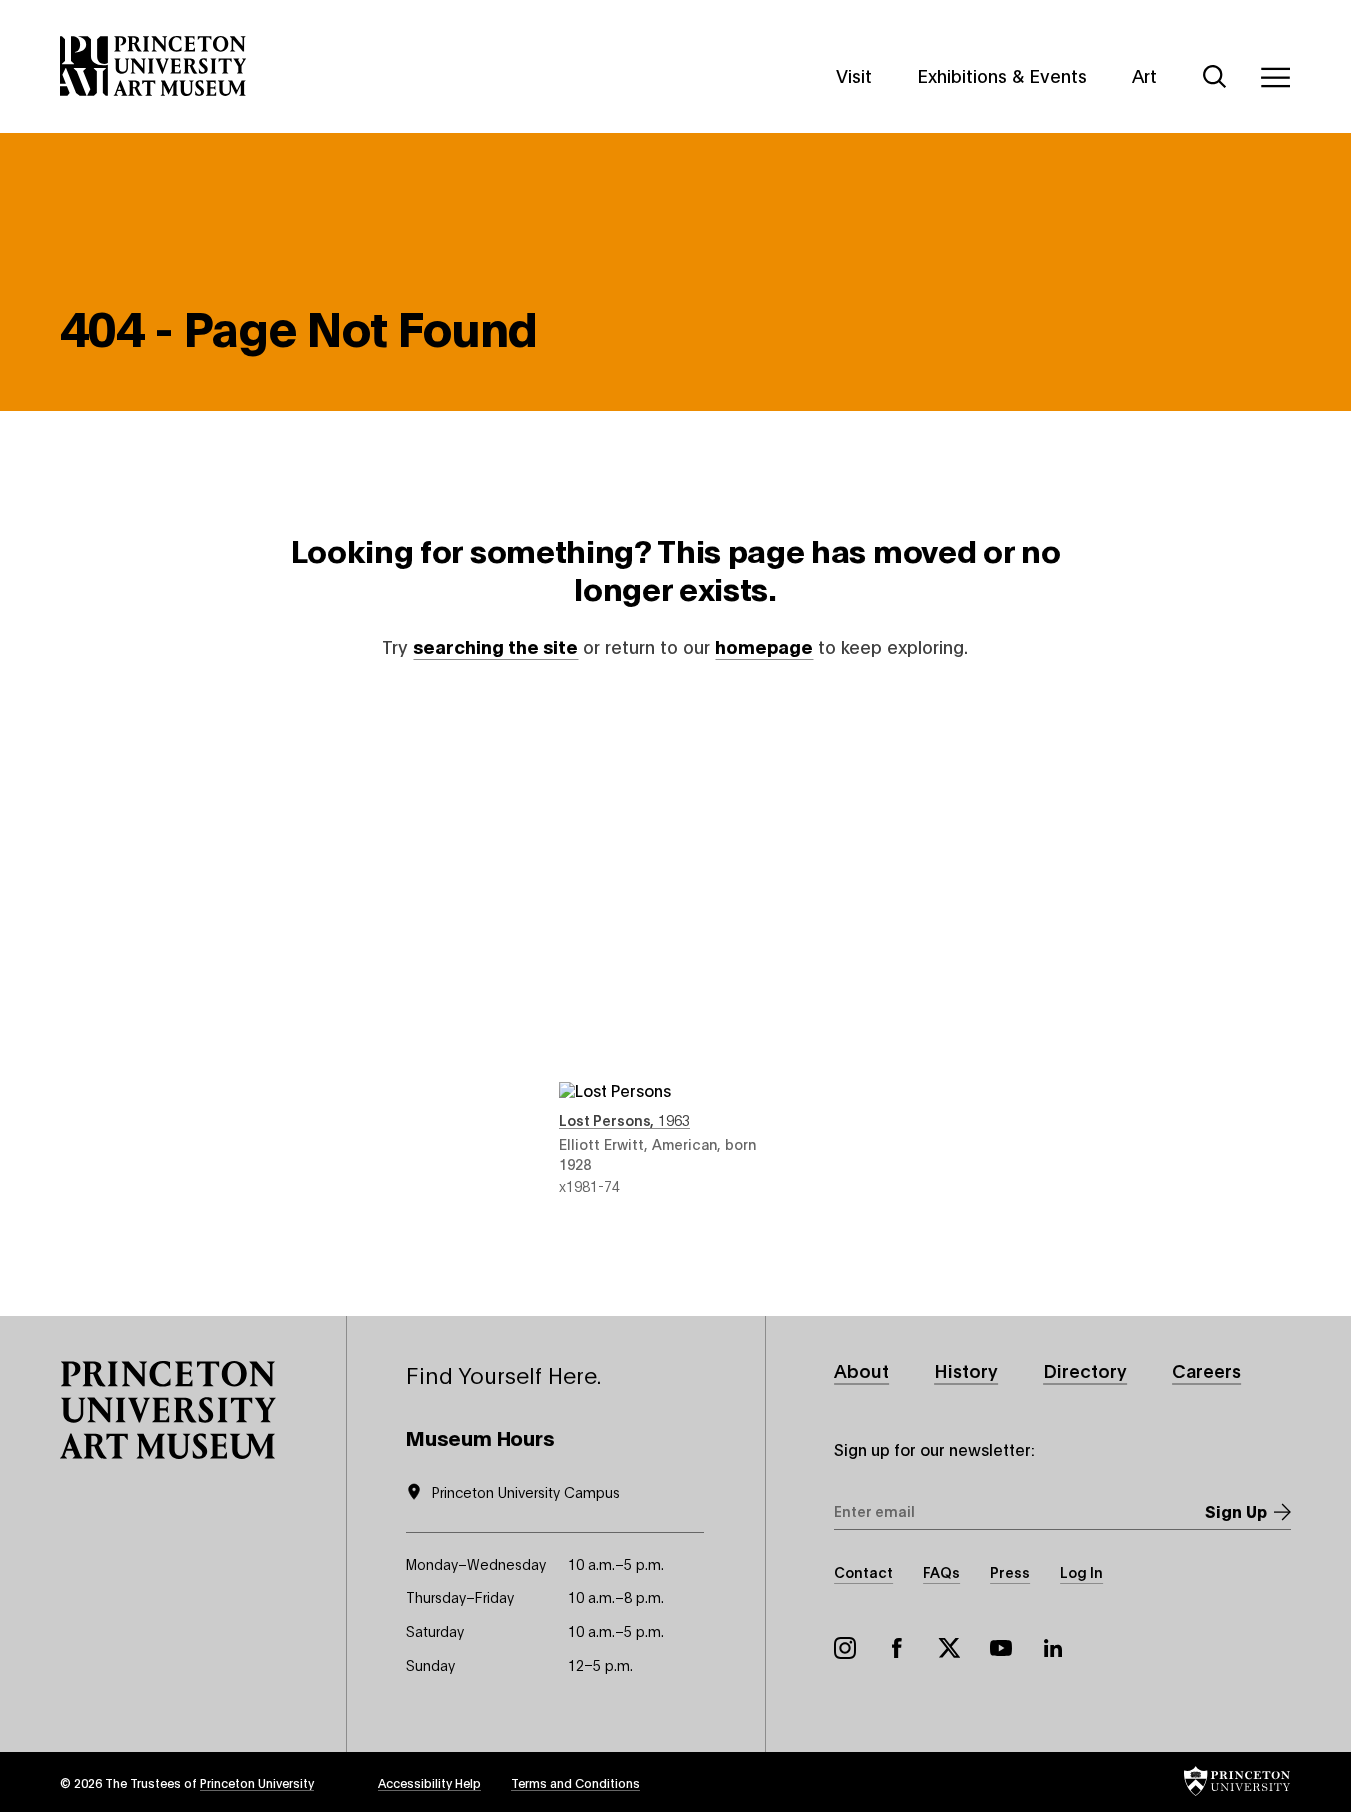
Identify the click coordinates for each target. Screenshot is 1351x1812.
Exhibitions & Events (1002, 75)
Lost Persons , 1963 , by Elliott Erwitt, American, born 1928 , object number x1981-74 (675, 947)
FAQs (941, 1571)
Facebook (897, 1648)
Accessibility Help (429, 1782)
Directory (1085, 1370)
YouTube (1001, 1648)
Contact (863, 1571)
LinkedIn (1053, 1648)
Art (1144, 75)
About (861, 1370)
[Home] (153, 66)
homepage (764, 646)
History (966, 1370)
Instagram (845, 1648)
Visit (854, 75)
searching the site (495, 646)
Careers (1206, 1370)
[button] (168, 1410)
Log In (1081, 1571)
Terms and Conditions (575, 1782)
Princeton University (257, 1782)
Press (1010, 1571)
